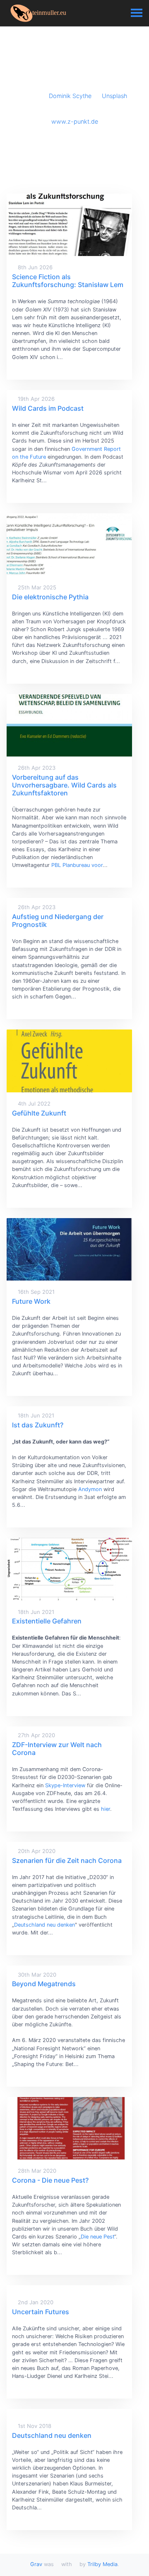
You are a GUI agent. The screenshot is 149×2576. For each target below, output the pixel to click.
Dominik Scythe (70, 96)
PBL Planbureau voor (77, 865)
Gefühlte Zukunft (39, 1113)
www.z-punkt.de (75, 121)
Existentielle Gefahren (47, 1621)
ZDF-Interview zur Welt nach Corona (57, 1749)
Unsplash (114, 96)
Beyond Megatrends (44, 1984)
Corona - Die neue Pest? (50, 2180)
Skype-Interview (65, 1785)
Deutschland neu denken (44, 1925)
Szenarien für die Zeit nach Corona (67, 1860)
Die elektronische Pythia (50, 597)
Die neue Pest (97, 2237)
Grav (36, 2564)
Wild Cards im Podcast (48, 408)
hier (106, 1809)
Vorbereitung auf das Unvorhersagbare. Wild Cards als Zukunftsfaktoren (64, 785)
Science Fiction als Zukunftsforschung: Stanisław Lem (68, 281)
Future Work (31, 1301)
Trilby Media (102, 2564)
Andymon (90, 1489)
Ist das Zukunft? (38, 1425)
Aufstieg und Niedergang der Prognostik (58, 921)
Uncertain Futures (41, 2312)
